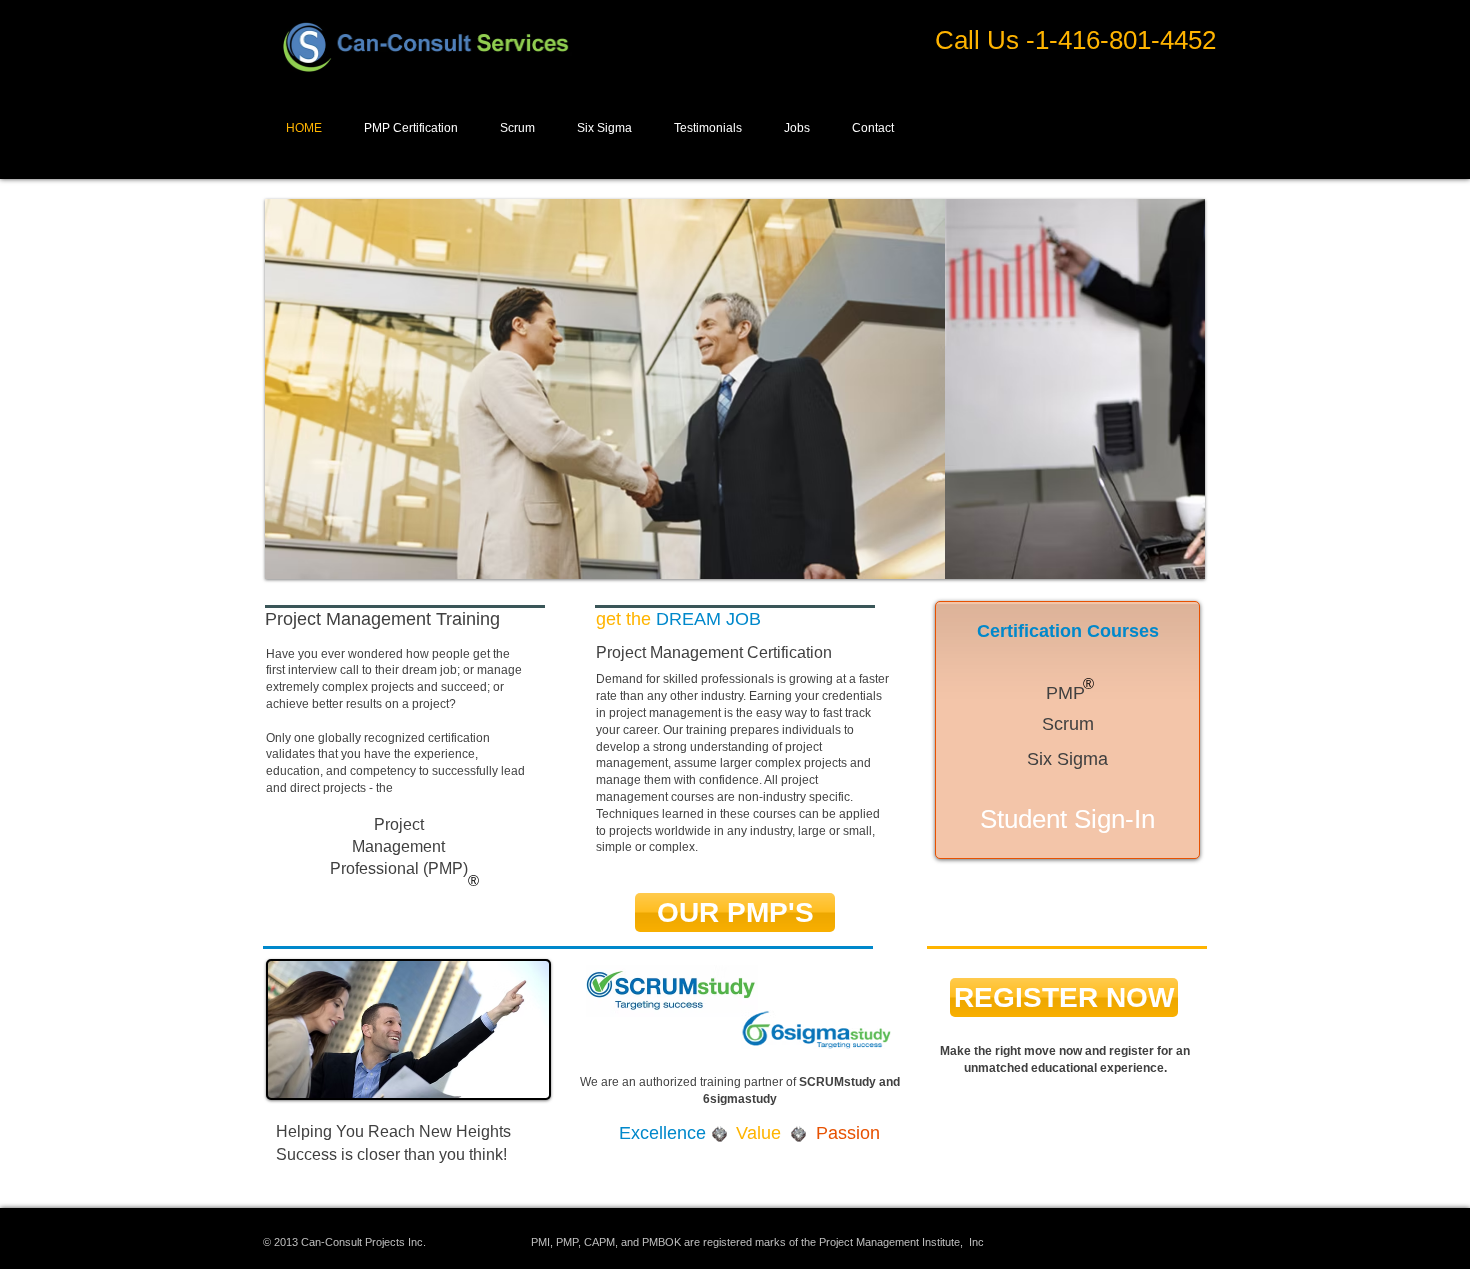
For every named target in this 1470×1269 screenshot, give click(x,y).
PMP (1065, 693)
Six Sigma (1067, 759)
